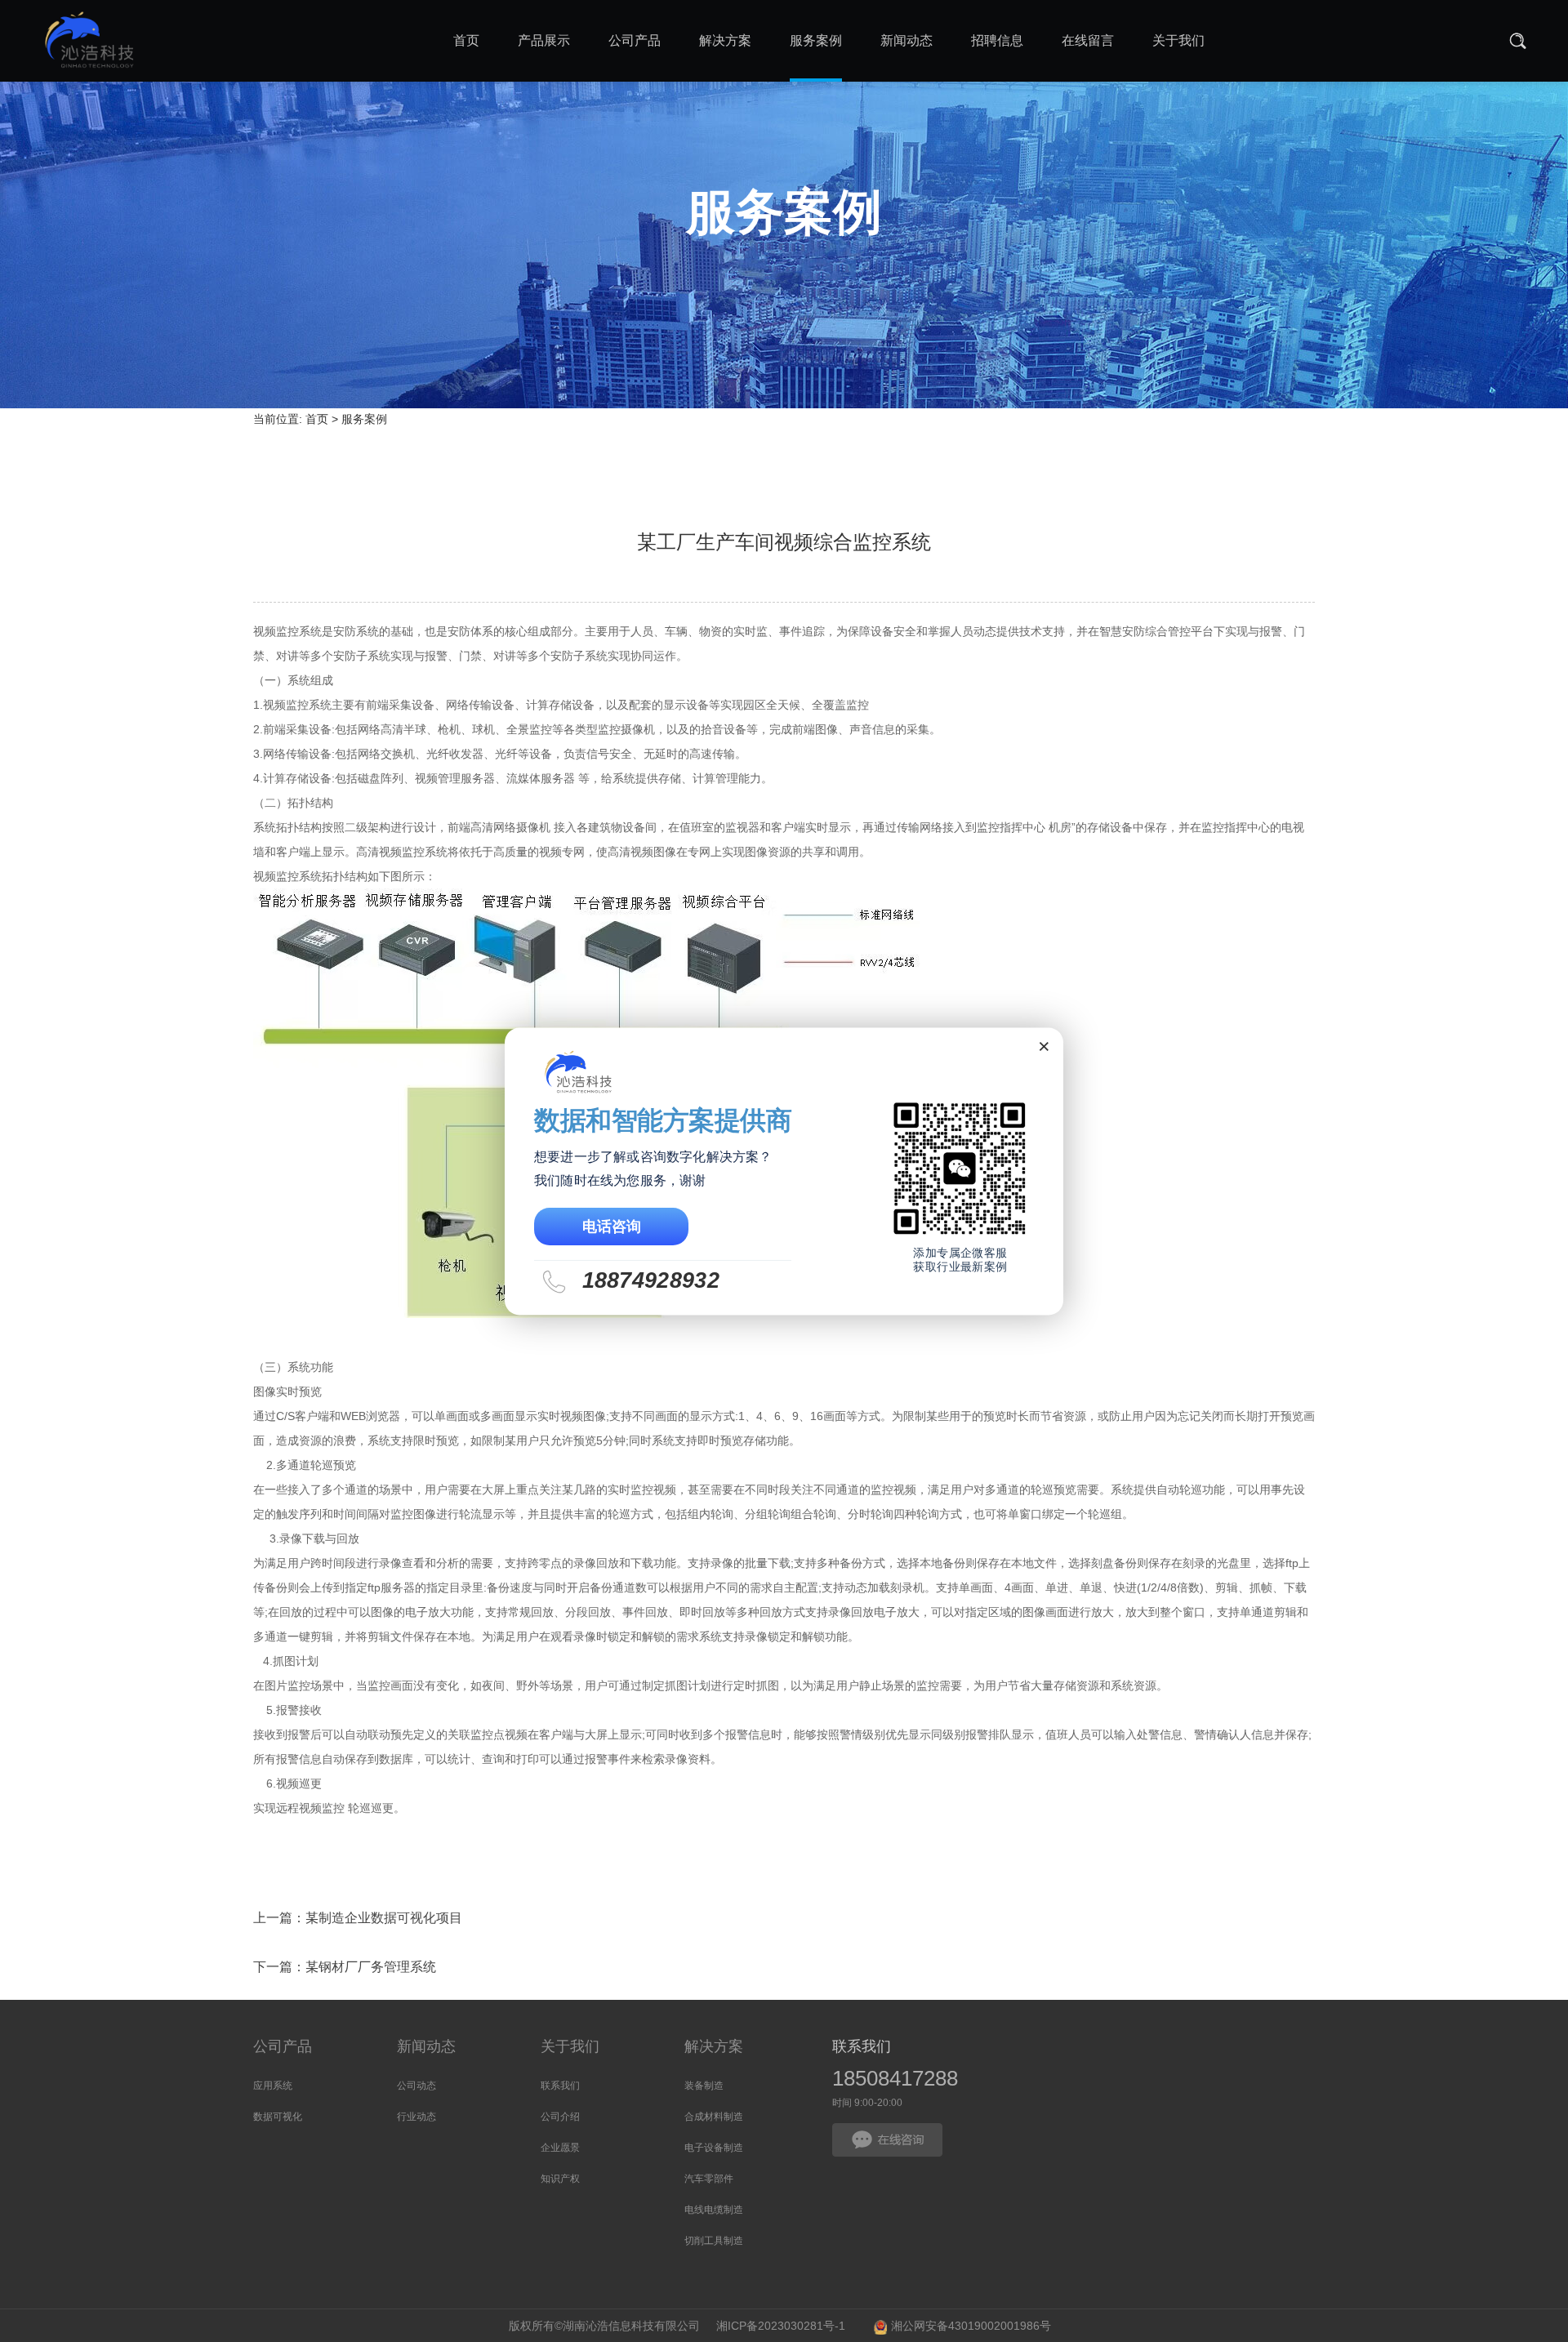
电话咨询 (612, 1226)
